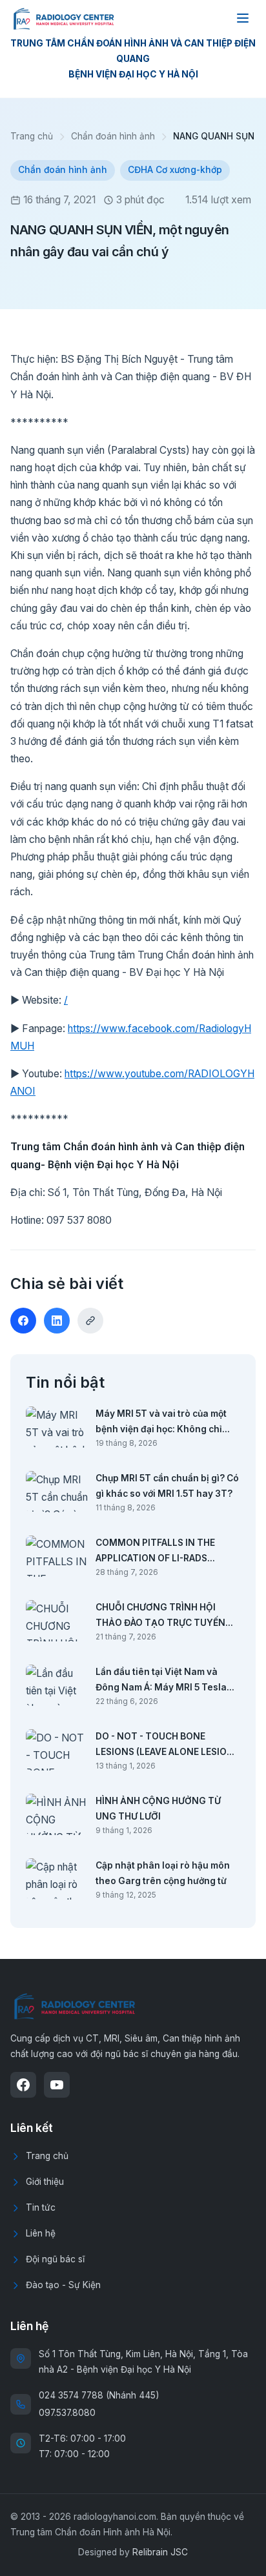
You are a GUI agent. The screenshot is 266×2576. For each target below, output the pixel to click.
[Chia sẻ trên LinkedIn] (57, 1321)
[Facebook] (23, 2085)
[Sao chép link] (90, 1321)
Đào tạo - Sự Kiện (63, 2285)
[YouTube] (57, 2085)
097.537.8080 (67, 2413)
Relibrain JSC (160, 2552)
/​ (66, 1000)
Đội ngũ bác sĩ (55, 2259)
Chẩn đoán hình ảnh (113, 136)
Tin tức (41, 2207)
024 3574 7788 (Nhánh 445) (99, 2395)
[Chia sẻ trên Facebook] (23, 1321)
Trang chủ (32, 136)
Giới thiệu (45, 2182)
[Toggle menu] (243, 18)
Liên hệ (41, 2233)
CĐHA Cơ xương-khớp (175, 170)
